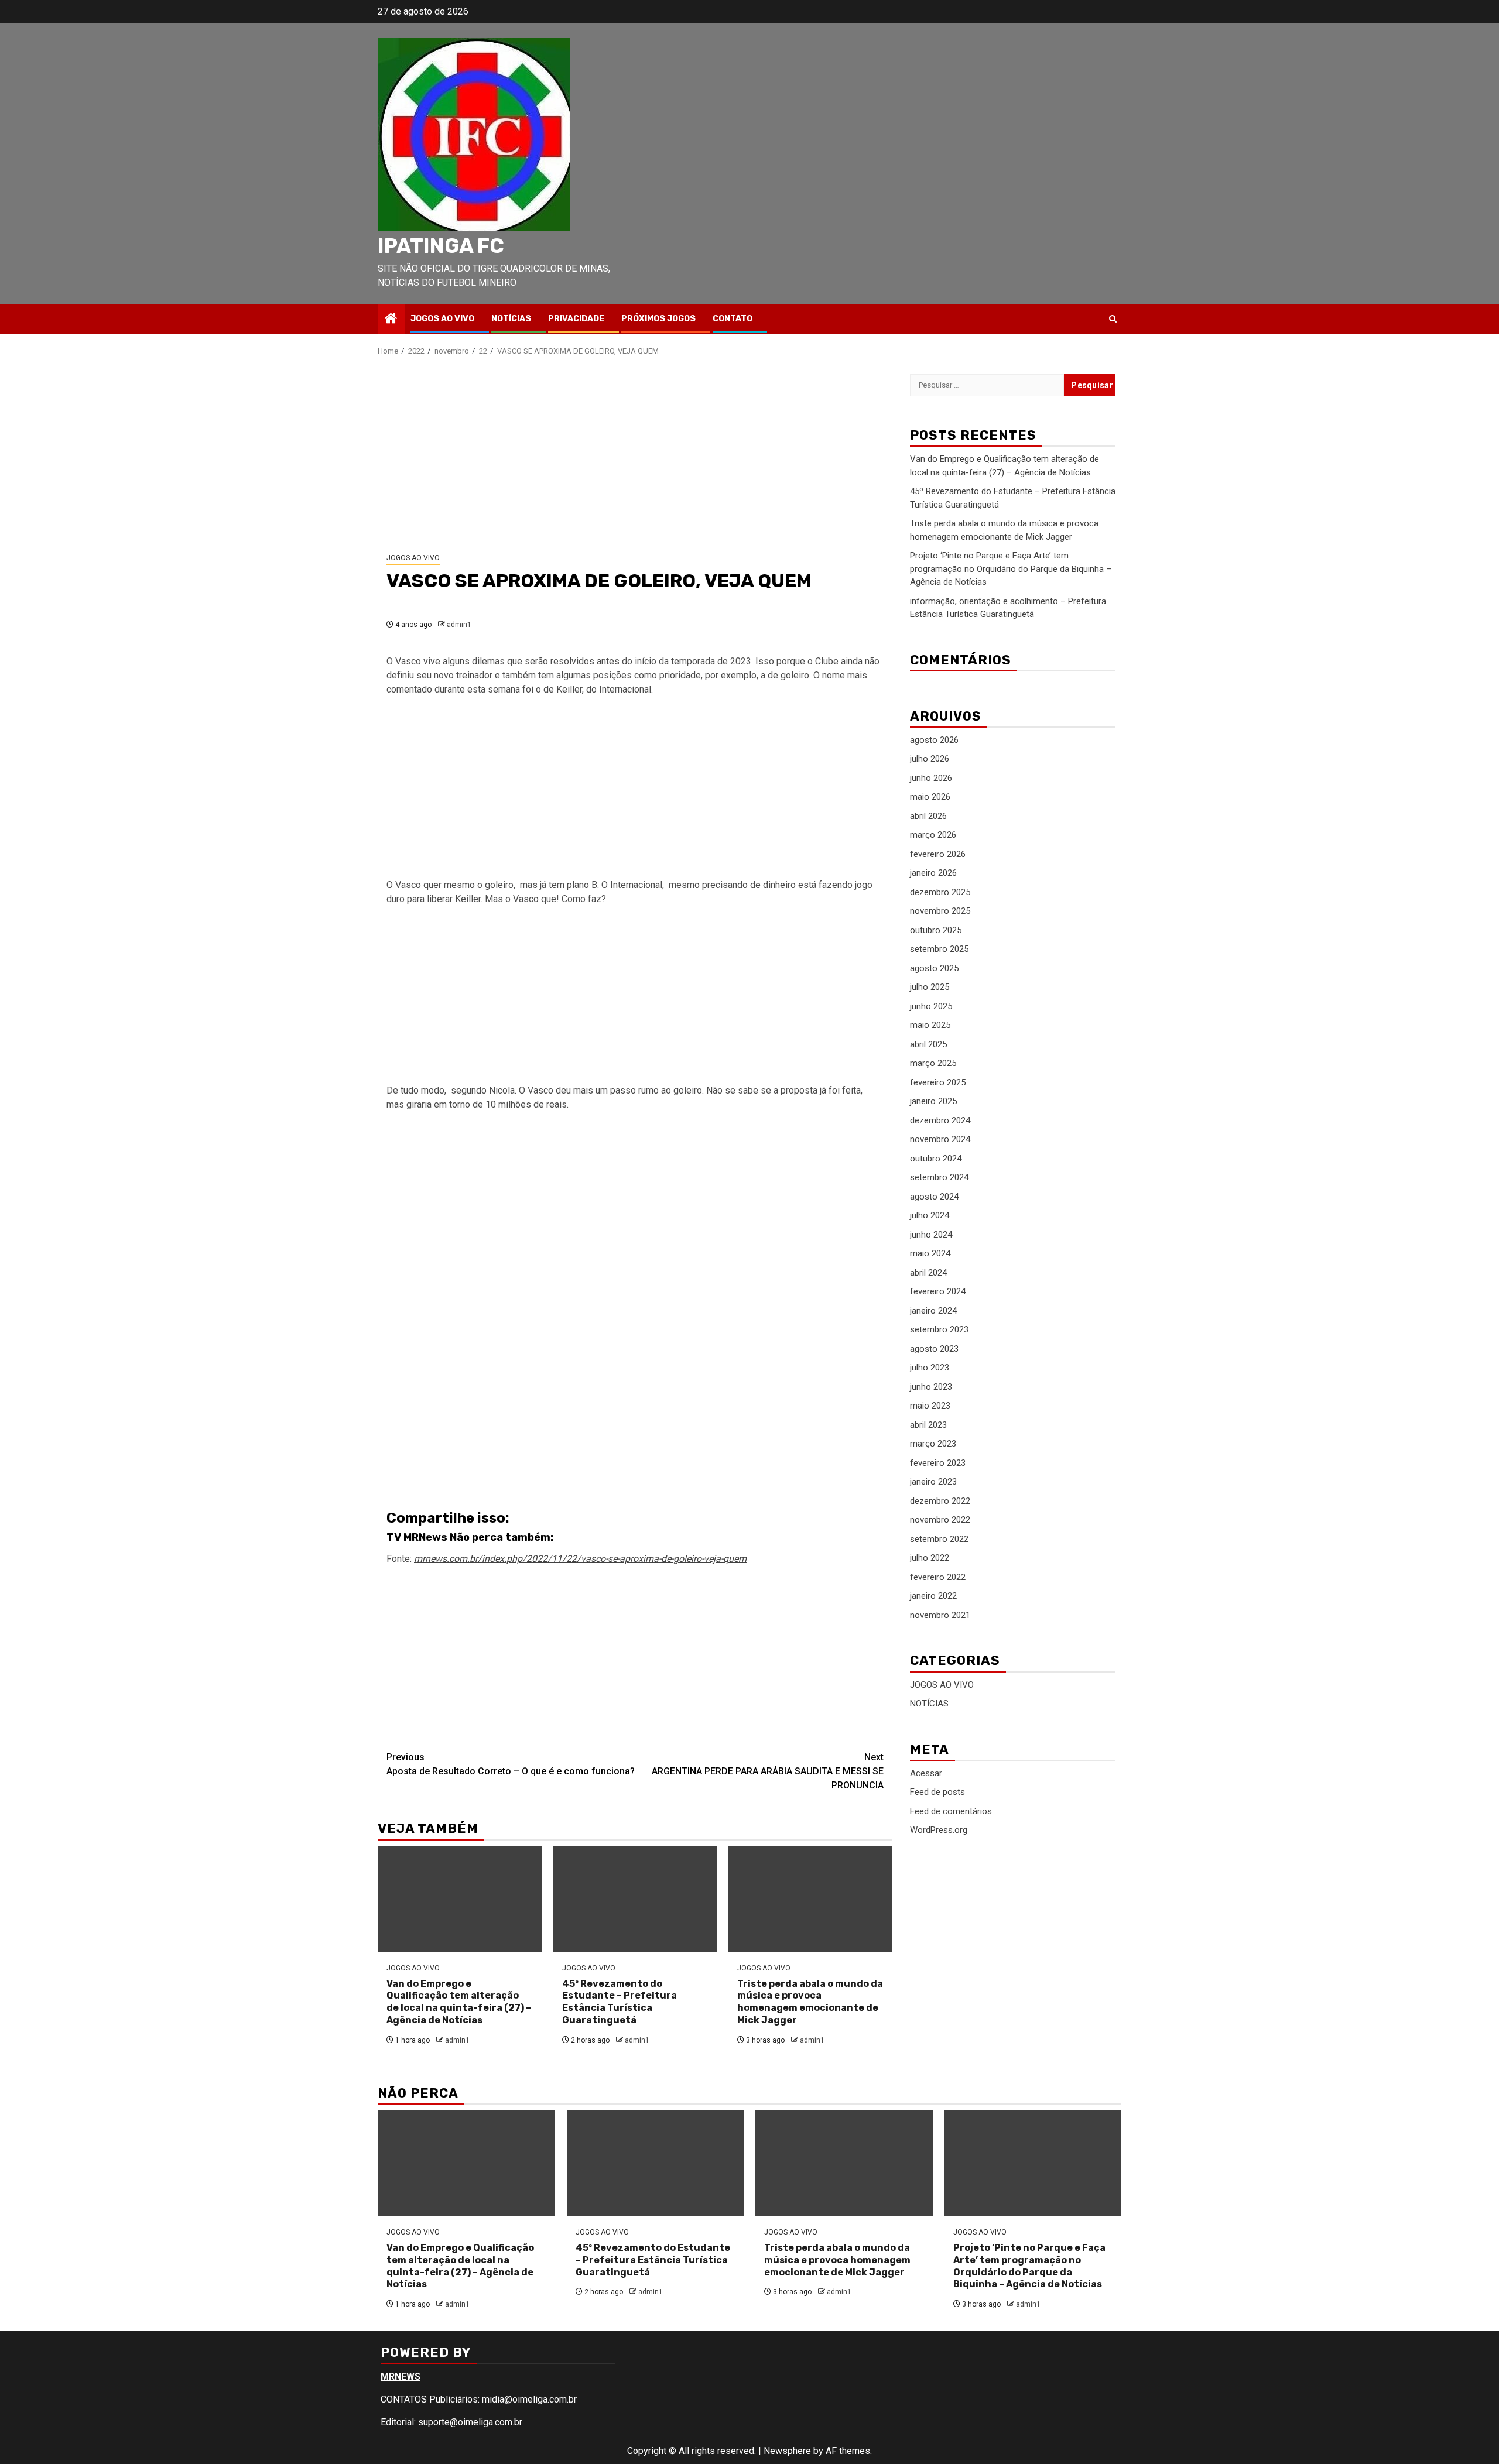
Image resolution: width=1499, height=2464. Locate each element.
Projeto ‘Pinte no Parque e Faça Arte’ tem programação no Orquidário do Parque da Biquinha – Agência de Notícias (1011, 569)
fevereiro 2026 (938, 854)
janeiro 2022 (933, 1596)
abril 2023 (928, 1425)
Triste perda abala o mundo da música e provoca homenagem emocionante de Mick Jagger (810, 2002)
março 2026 (933, 835)
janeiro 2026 (933, 873)
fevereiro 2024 (938, 1292)
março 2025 (933, 1064)
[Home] (391, 320)
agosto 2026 (934, 740)
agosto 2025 (934, 968)
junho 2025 (931, 1006)
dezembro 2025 (940, 892)
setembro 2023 (939, 1330)
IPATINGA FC (441, 246)
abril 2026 (928, 816)
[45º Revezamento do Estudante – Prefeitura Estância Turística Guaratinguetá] (635, 1899)
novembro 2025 (940, 911)
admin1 (459, 625)
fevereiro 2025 (938, 1082)
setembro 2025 (939, 950)
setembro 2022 (939, 1539)
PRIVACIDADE (576, 319)
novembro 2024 (940, 1140)
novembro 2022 (940, 1520)
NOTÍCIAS (511, 319)
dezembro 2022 (940, 1501)
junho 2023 (931, 1387)
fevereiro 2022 (938, 1577)
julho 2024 (930, 1216)
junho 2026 (931, 778)
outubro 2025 (936, 930)
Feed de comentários (951, 1811)
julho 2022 (930, 1558)
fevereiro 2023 (938, 1463)
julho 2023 (930, 1368)
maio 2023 (930, 1406)
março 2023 (933, 1444)
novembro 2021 (940, 1615)
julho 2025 (930, 988)
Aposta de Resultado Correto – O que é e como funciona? (511, 1764)
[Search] (1113, 319)
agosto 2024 (934, 1197)
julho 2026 (930, 759)
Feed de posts (937, 1792)
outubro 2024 (936, 1159)
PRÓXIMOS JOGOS (658, 319)
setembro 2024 (939, 1178)
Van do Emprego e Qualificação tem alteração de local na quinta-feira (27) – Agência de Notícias (459, 2002)
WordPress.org (939, 1830)
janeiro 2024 (933, 1311)
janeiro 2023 (933, 1482)
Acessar (926, 1773)
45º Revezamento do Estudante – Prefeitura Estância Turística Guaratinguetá (620, 2002)
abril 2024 (928, 1273)
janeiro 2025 (933, 1102)
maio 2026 (930, 797)
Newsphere (787, 2451)
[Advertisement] (635, 455)
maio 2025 (930, 1026)
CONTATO (733, 319)
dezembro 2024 (940, 1120)
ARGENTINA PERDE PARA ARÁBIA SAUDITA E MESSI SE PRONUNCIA (768, 1771)
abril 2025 (928, 1044)
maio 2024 (930, 1254)
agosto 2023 (934, 1349)
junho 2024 (931, 1235)
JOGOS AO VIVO (442, 319)
